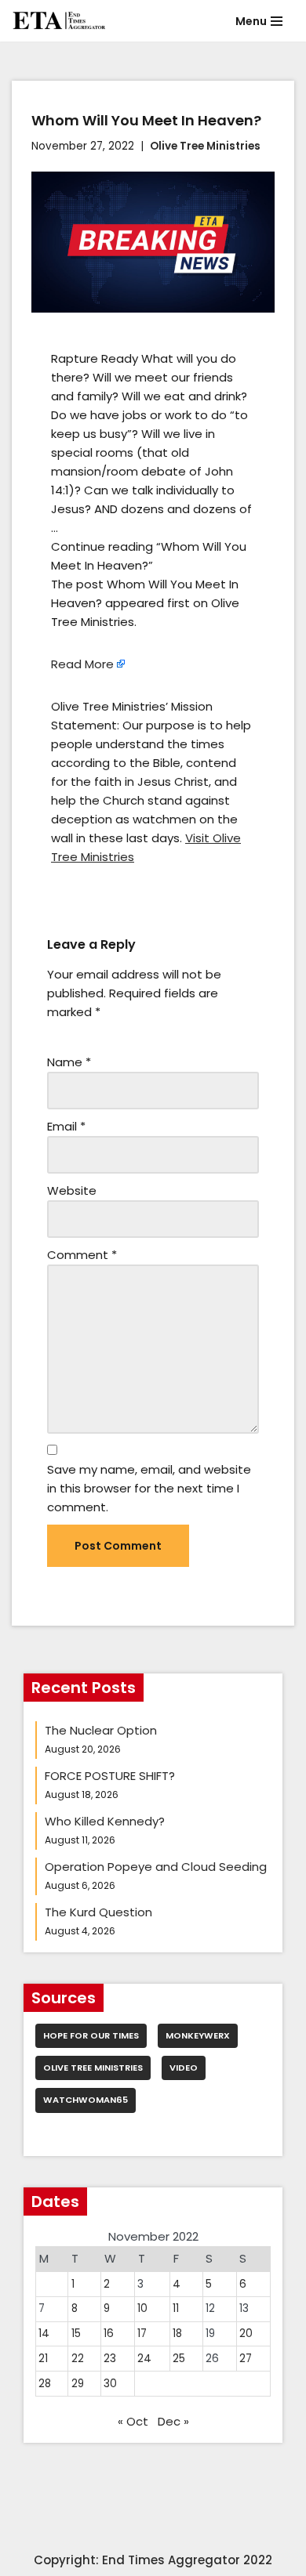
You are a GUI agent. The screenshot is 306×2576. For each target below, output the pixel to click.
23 (110, 2359)
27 (246, 2359)
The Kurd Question (98, 1912)
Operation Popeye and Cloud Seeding (156, 1867)
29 (78, 2384)
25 (179, 2359)
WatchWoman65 (86, 2100)
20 (246, 2334)
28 (45, 2384)
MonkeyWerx (198, 2035)
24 (144, 2359)
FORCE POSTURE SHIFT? (110, 1776)
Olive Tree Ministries (205, 146)
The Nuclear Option (101, 1730)
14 (44, 2334)
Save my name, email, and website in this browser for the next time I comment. (149, 1488)
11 (176, 2308)
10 (142, 2308)
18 (177, 2334)
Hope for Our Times (91, 2035)
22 (78, 2359)
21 (43, 2359)
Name (69, 1062)
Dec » (173, 2421)
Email (66, 1126)
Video (184, 2068)
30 (110, 2384)
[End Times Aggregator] (59, 21)
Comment (82, 1255)
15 (76, 2334)
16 (109, 2334)
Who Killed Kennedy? (105, 1821)
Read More (82, 664)
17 (142, 2334)
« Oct (133, 2421)
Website (72, 1190)
